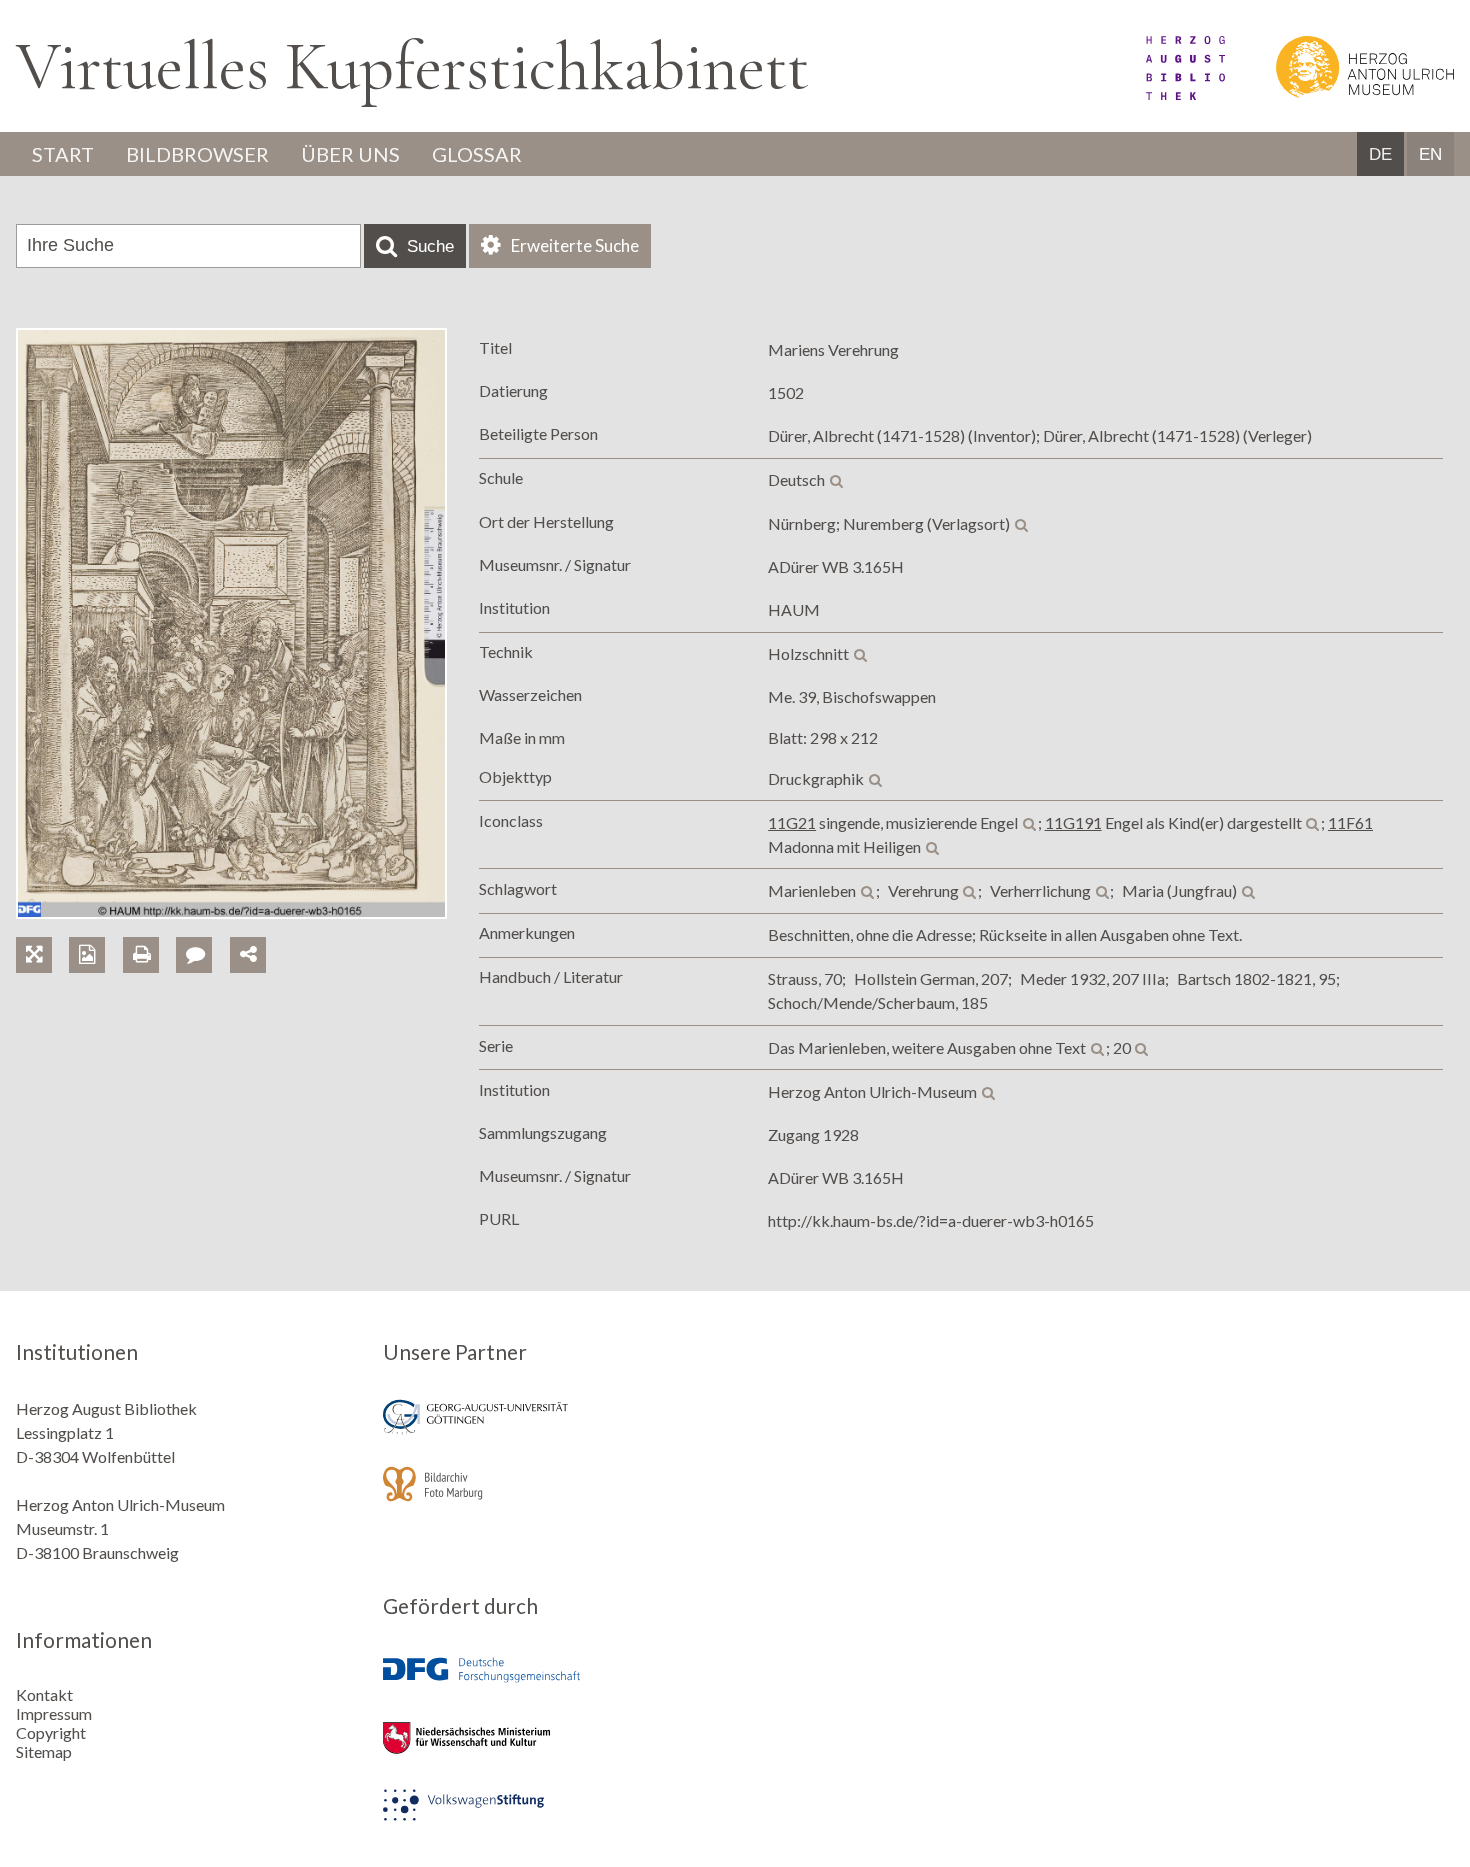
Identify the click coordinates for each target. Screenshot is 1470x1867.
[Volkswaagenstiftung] (552, 1818)
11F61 (1350, 822)
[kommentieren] (194, 955)
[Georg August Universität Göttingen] (552, 1430)
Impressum (54, 1713)
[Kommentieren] (202, 931)
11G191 (1073, 822)
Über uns (350, 154)
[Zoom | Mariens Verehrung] (42, 931)
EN (1430, 154)
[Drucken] (149, 931)
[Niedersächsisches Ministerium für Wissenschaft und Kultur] (552, 1751)
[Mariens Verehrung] (231, 912)
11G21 (792, 822)
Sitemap (44, 1751)
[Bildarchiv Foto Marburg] (552, 1497)
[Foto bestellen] (95, 931)
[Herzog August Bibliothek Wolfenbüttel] (1163, 93)
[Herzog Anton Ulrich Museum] (1341, 93)
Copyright (51, 1732)
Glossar (477, 154)
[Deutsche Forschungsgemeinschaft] (552, 1684)
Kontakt (44, 1694)
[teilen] (248, 955)
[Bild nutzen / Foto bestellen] (87, 955)
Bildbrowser (197, 154)
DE (1380, 154)
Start (63, 154)
